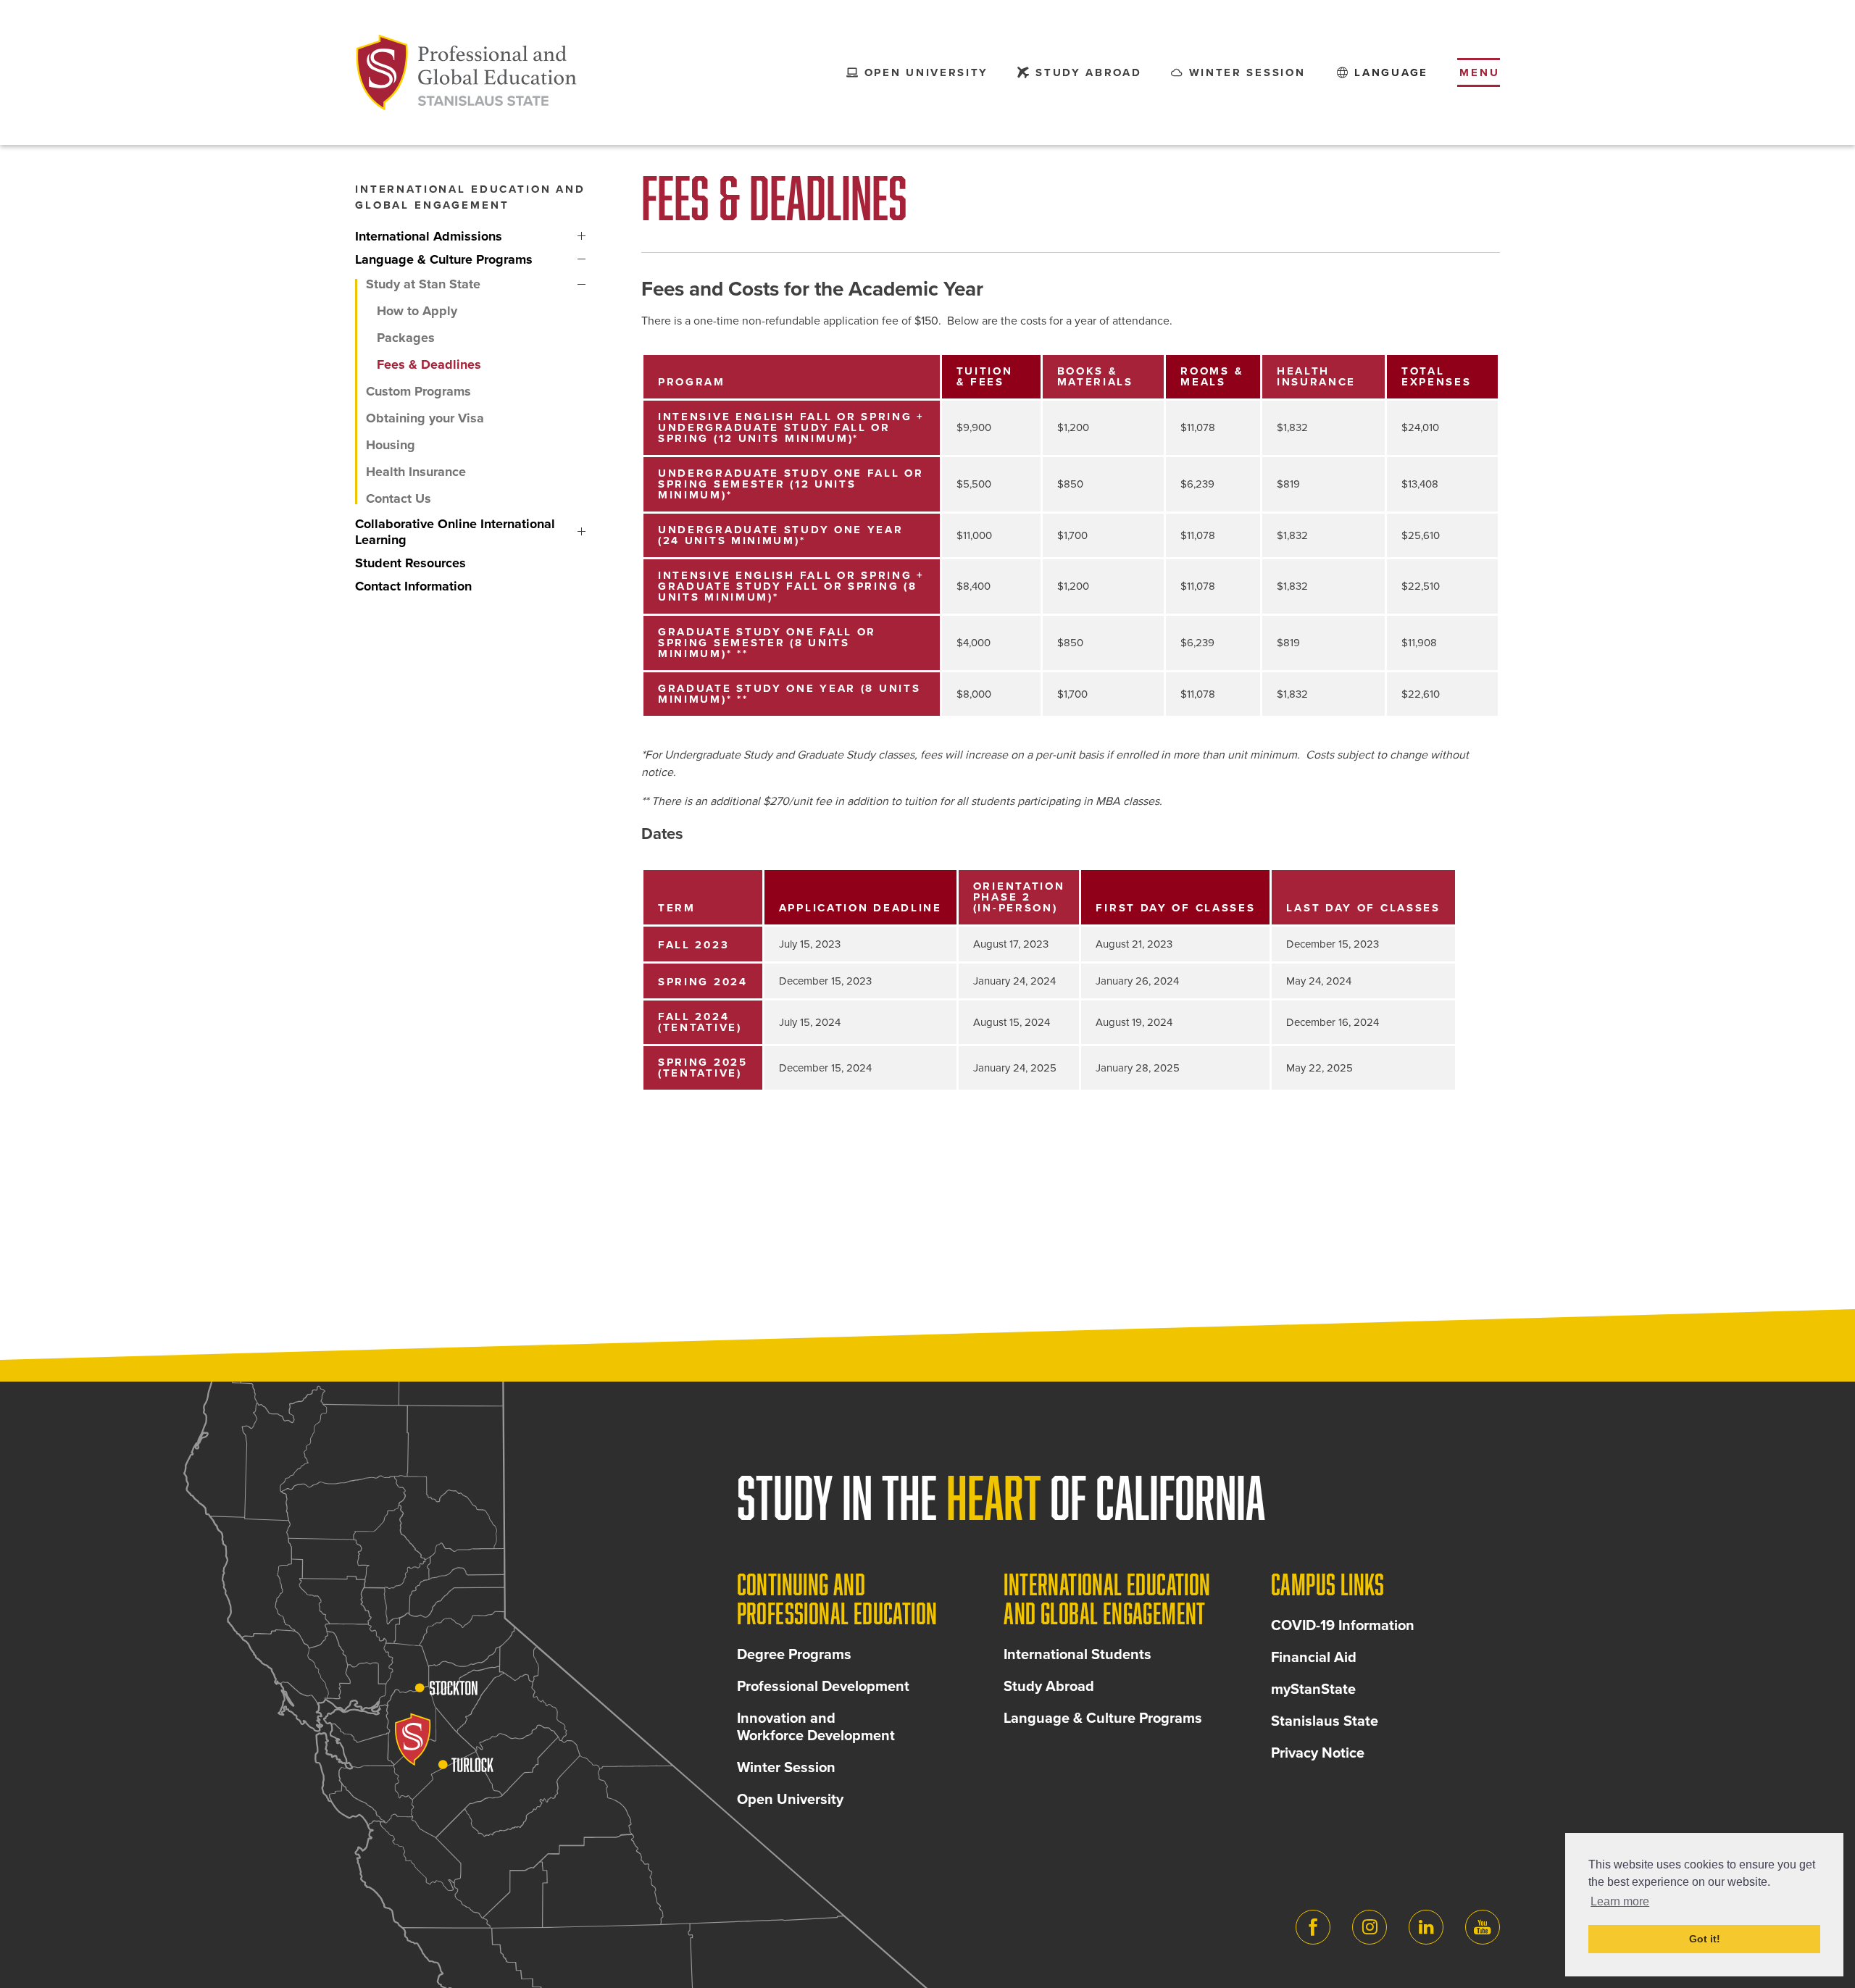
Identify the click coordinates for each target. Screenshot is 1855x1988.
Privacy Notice (1318, 1753)
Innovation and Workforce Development (816, 1727)
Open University (790, 1800)
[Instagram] (1370, 1927)
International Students (1077, 1655)
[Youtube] (1483, 1927)
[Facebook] (1313, 1927)
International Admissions (581, 237)
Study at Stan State (581, 284)
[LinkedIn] (1426, 1927)
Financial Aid (1314, 1658)
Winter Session (786, 1768)
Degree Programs (794, 1655)
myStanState (1313, 1690)
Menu (1480, 72)
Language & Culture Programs (581, 260)
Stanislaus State (1325, 1721)
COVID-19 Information (1343, 1626)
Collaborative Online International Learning (581, 532)
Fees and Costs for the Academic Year (812, 289)
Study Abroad (1049, 1687)
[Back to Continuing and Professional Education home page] (467, 72)
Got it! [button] (1705, 1939)
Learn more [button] (1620, 1901)
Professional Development (823, 1687)
